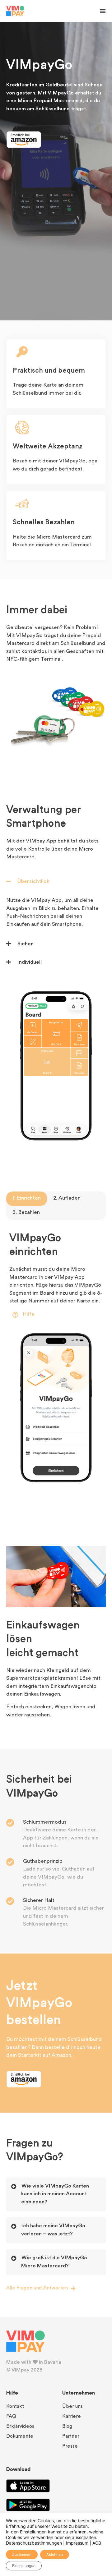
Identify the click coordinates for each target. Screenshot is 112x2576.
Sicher (25, 944)
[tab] (27, 1199)
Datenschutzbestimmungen (34, 2543)
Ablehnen (55, 2554)
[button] (103, 11)
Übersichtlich (33, 882)
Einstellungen (24, 2566)
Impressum (77, 2543)
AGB (97, 2543)
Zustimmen (22, 2554)
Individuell (30, 962)
